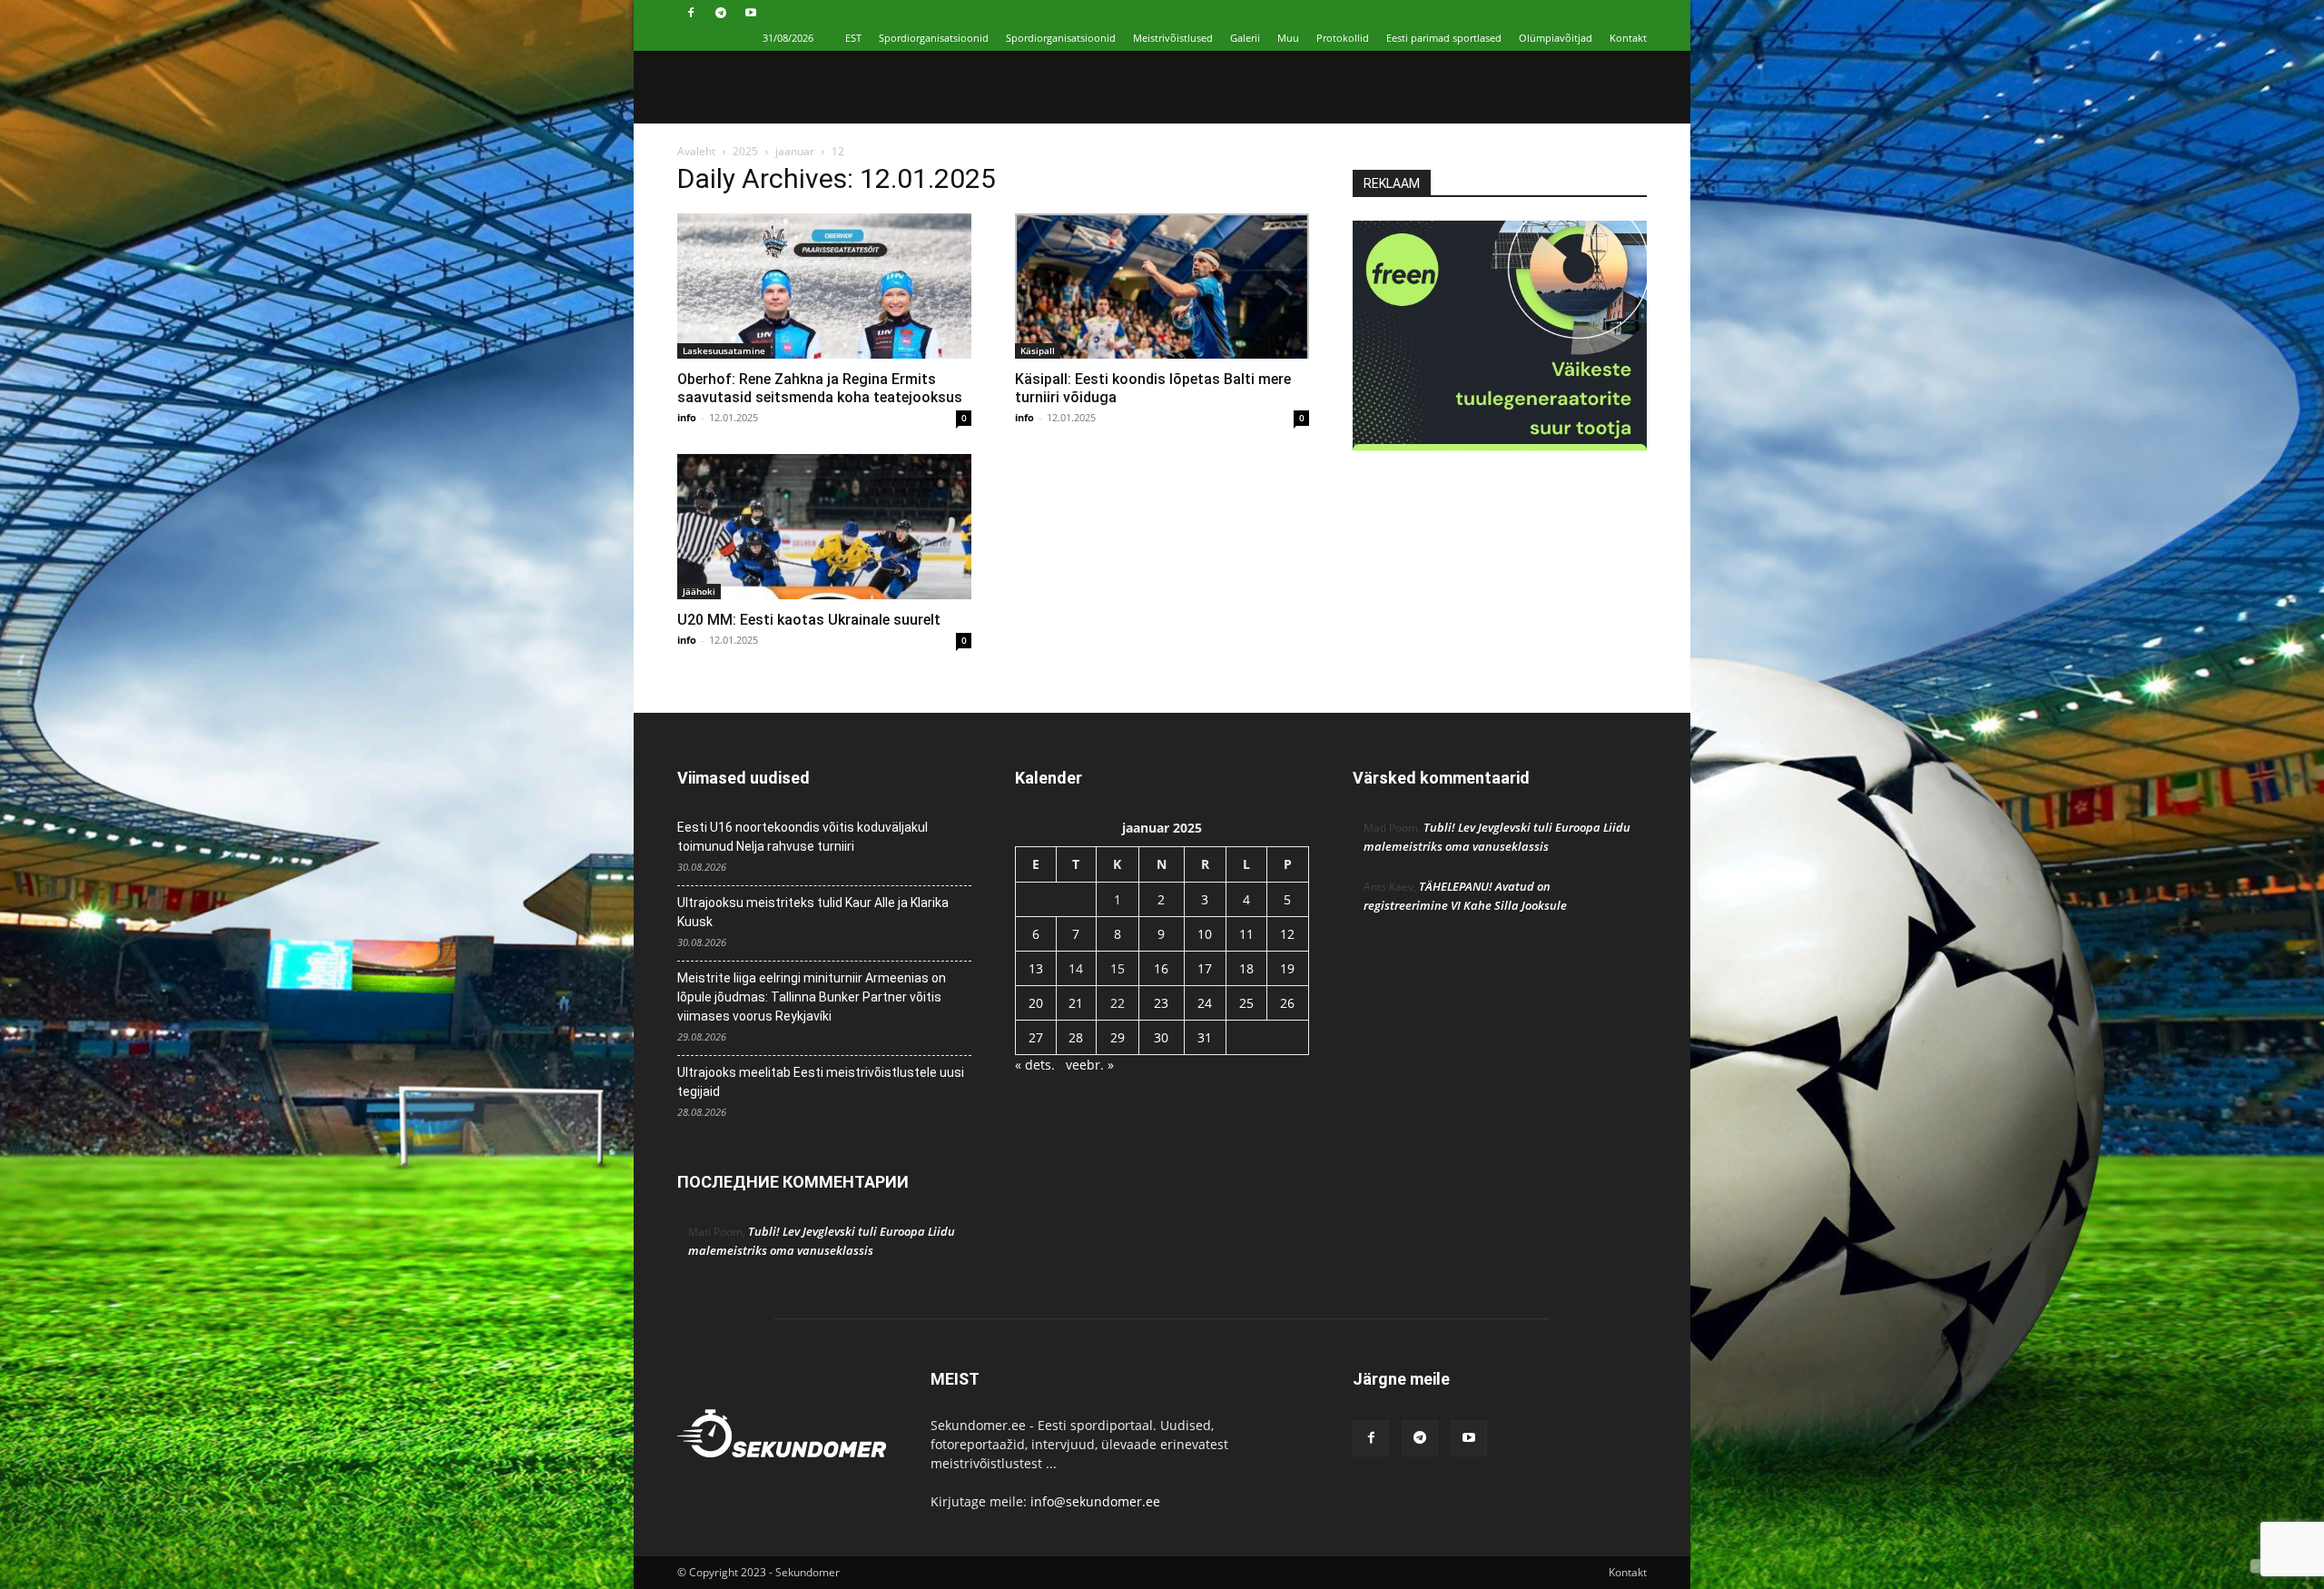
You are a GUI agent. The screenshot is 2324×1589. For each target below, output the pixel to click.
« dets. (1035, 1065)
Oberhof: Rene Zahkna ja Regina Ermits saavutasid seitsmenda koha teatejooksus (820, 388)
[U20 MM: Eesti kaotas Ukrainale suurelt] (824, 527)
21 (1076, 1003)
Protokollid (1343, 38)
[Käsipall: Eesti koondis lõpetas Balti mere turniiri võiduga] (1162, 286)
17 (1205, 968)
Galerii (1245, 38)
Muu (1288, 38)
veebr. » (1090, 1065)
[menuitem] (853, 38)
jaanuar (795, 151)
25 (1246, 1003)
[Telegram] (721, 13)
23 (1161, 1003)
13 (1036, 968)
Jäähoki (699, 591)
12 (1287, 934)
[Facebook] (691, 13)
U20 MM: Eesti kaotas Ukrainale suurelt (809, 620)
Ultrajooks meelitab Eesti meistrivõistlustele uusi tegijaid (821, 1082)
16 (1161, 968)
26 (1287, 1003)
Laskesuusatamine (724, 350)
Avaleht (696, 151)
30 (1161, 1037)
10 (1205, 934)
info (687, 417)
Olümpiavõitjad (1556, 38)
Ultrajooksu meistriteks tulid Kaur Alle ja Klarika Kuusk (813, 912)
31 (1205, 1037)
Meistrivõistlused (1173, 38)
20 (1036, 1003)
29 (1118, 1037)
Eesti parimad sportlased (1444, 38)
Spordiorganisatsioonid (934, 38)
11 (1246, 934)
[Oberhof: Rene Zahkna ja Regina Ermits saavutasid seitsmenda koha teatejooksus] (824, 286)
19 (1287, 968)
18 (1246, 968)
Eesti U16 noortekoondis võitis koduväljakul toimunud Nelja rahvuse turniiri (803, 837)
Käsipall (1038, 350)
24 (1205, 1003)
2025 (745, 151)
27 (1036, 1037)
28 (1076, 1037)
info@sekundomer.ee (1095, 1501)
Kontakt (1628, 38)
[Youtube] (751, 13)
